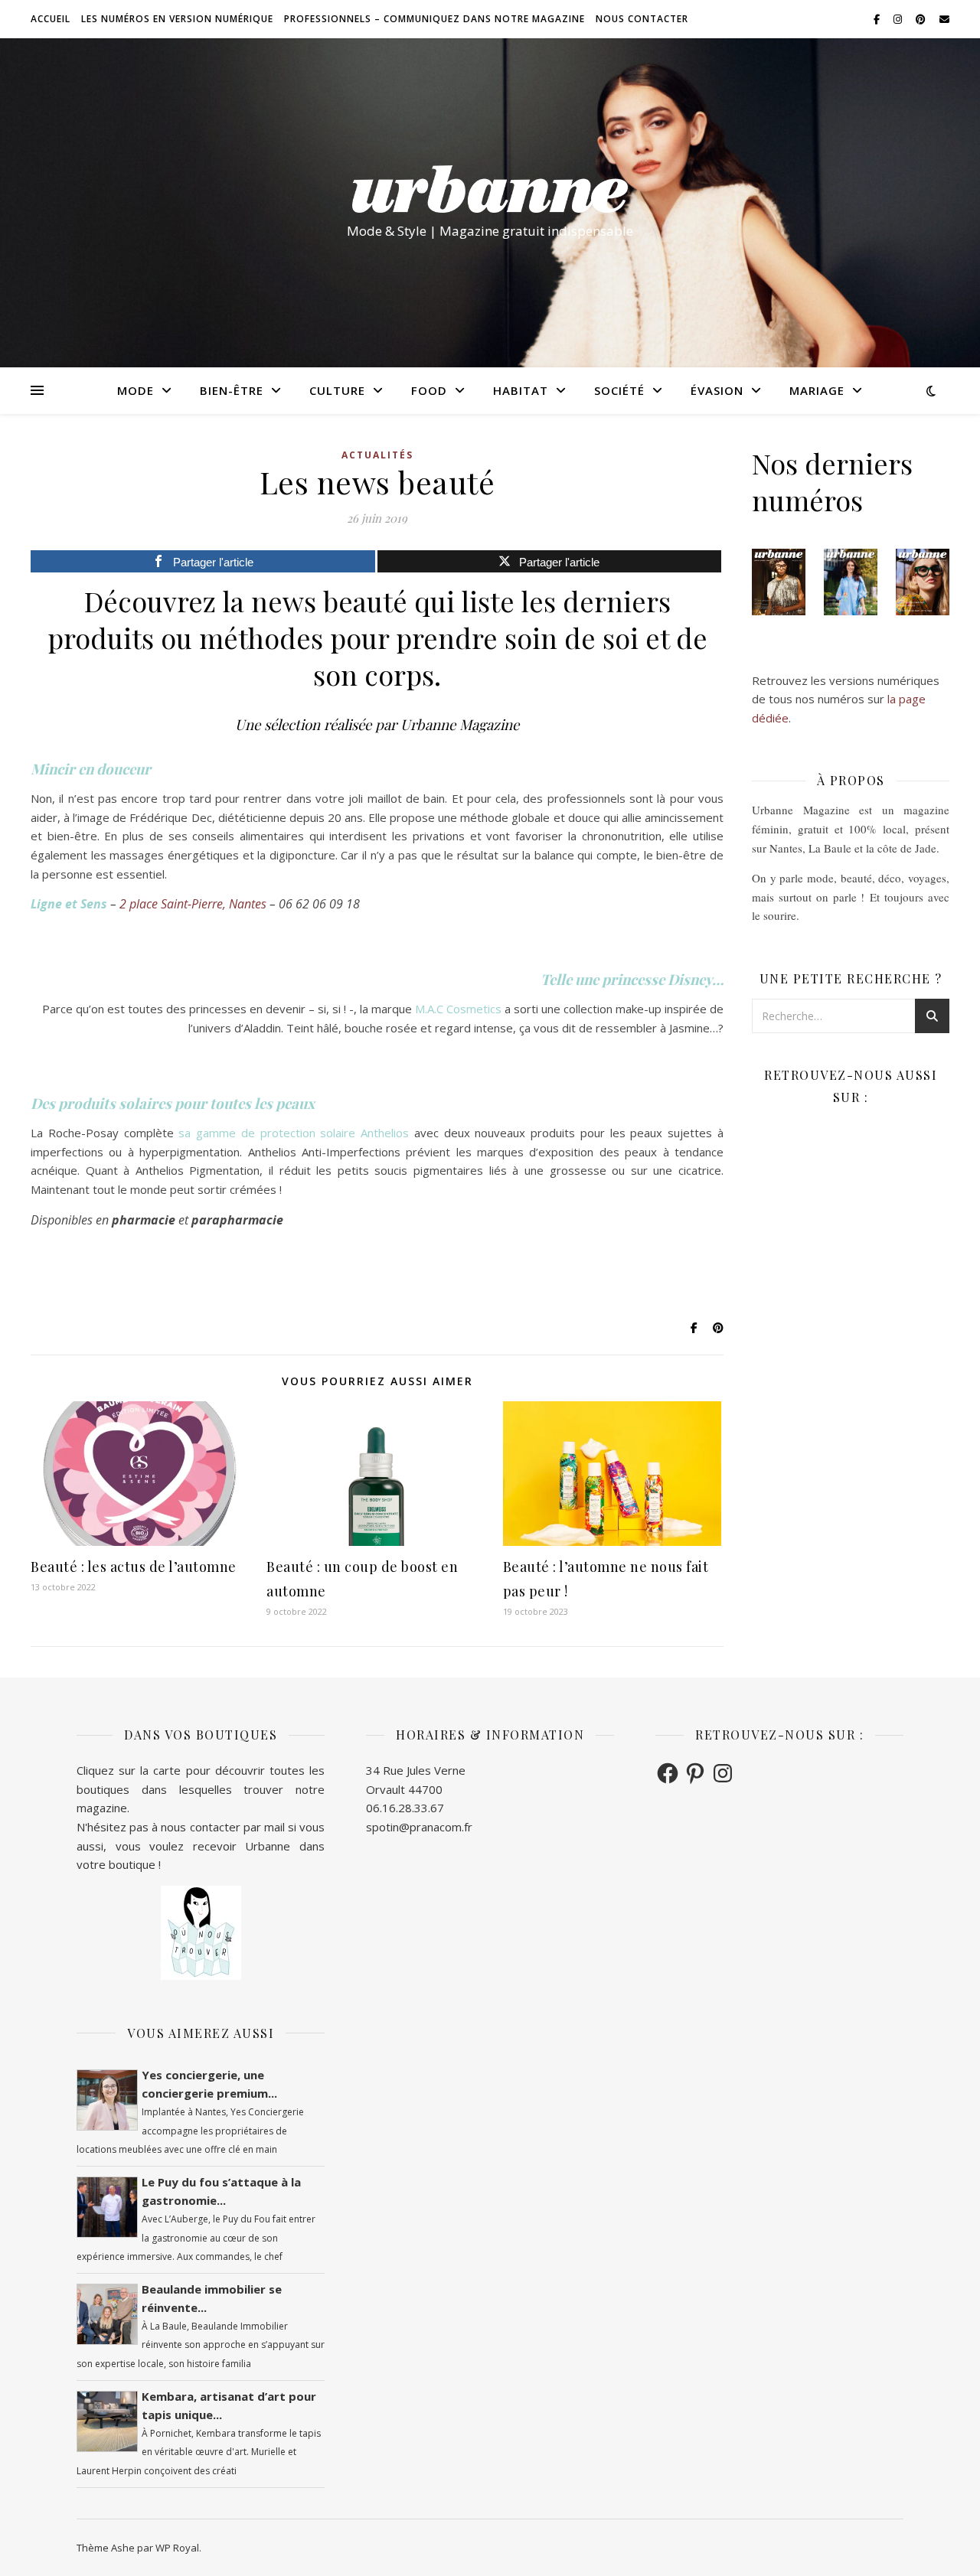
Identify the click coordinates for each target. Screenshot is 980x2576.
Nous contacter (642, 19)
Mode (136, 390)
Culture (337, 390)
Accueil (51, 19)
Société (619, 390)
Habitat (521, 390)
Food (429, 390)
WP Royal (177, 2548)
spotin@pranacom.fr (419, 1827)
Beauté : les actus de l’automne (134, 1567)
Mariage (817, 390)
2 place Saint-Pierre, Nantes (193, 904)
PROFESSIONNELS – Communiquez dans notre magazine (434, 19)
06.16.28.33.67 (405, 1808)
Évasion (717, 390)
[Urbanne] (490, 189)
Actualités (377, 455)
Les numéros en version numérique (177, 19)
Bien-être (232, 390)
